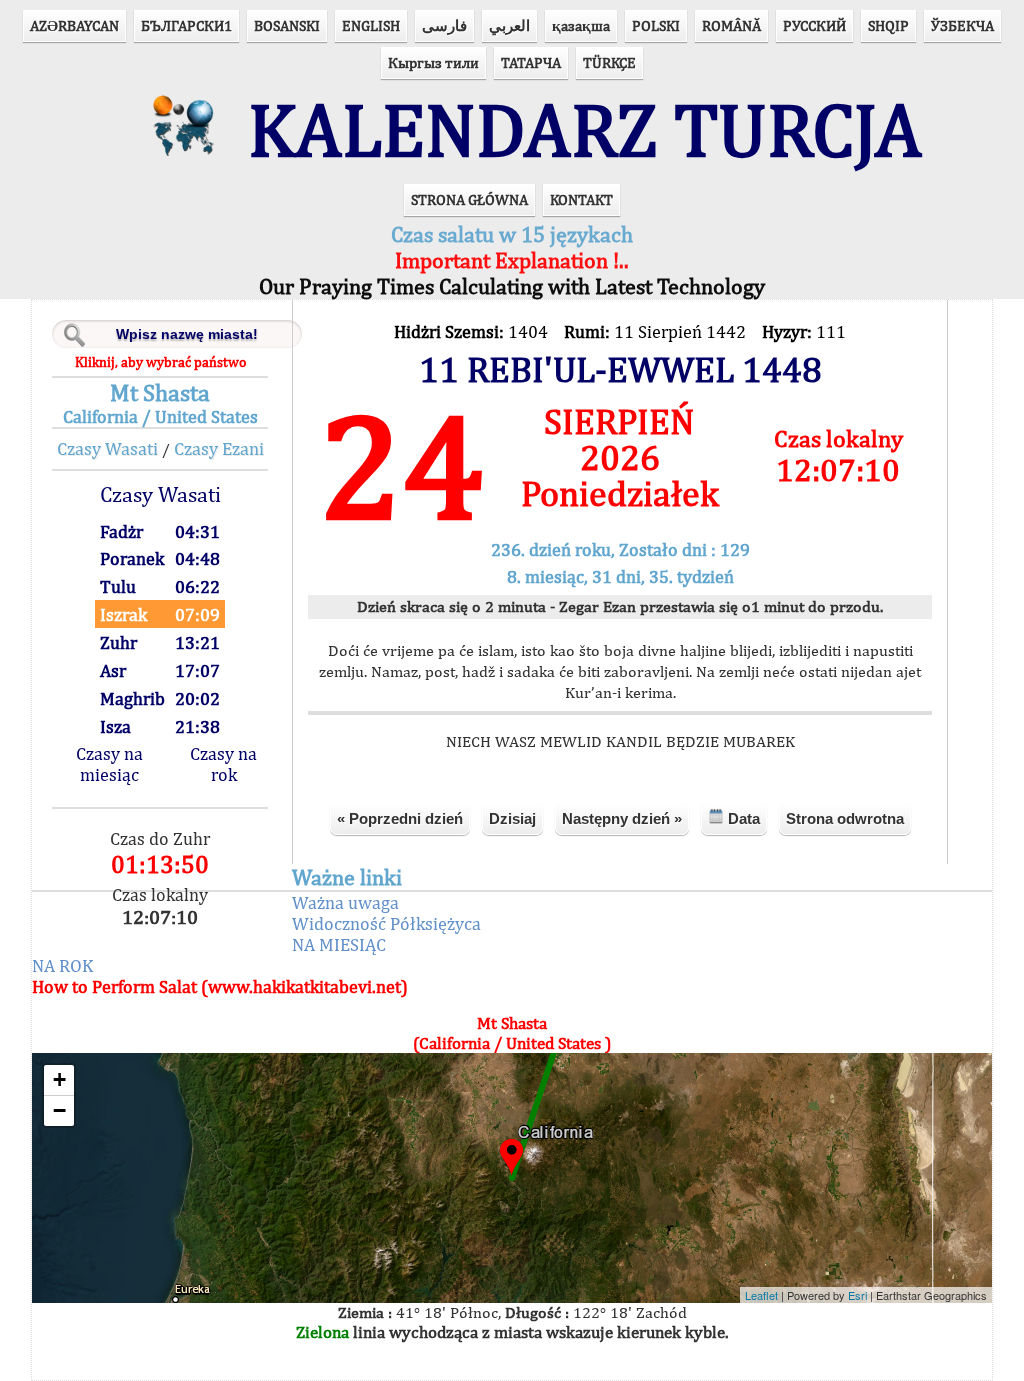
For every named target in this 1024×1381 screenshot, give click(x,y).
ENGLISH (371, 25)
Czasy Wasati (107, 448)
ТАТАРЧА (531, 62)
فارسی (444, 25)
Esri (857, 1295)
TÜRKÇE (609, 62)
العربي (509, 25)
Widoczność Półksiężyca (386, 923)
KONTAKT (581, 199)
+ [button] (59, 1079)
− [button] (59, 1110)
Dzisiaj (512, 818)
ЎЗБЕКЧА (962, 25)
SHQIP (888, 25)
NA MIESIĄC (339, 944)
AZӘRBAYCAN (74, 25)
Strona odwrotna (845, 818)
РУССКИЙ (814, 25)
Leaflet (761, 1295)
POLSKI (656, 25)
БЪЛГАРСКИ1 (186, 25)
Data (742, 818)
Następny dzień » (622, 818)
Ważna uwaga (345, 902)
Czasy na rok (223, 764)
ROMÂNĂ (731, 25)
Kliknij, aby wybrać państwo (160, 362)
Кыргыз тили (433, 62)
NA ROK (62, 965)
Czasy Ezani (219, 448)
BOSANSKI (287, 25)
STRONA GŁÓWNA (469, 199)
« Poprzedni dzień (400, 818)
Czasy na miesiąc (109, 764)
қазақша (581, 25)
